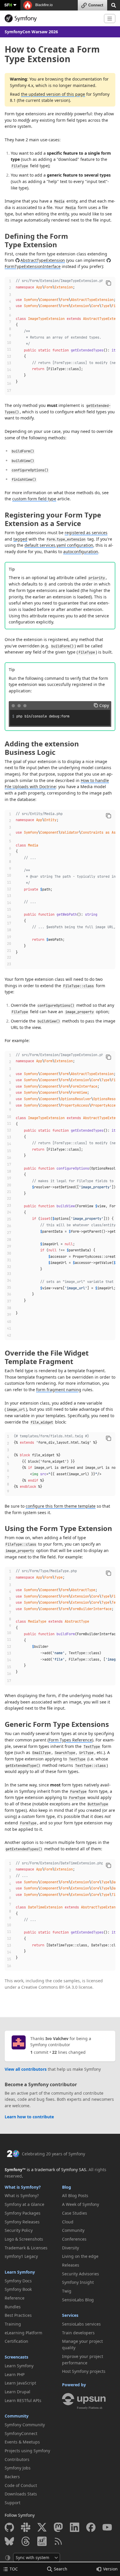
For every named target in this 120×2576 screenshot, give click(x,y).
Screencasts (16, 2357)
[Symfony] (52, 18)
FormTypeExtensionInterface (33, 266)
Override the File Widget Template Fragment (47, 1357)
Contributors (17, 2459)
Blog (67, 2187)
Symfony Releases (22, 2222)
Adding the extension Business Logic (42, 748)
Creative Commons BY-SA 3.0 (49, 1987)
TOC (14, 2569)
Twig (67, 2291)
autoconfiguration (81, 552)
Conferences (74, 2239)
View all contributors (26, 2069)
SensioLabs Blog (78, 2300)
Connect (96, 5)
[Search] (114, 5)
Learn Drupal (17, 2392)
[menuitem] (31, 2196)
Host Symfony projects (84, 2371)
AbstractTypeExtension (43, 260)
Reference (15, 2298)
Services (70, 2315)
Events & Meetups (22, 2442)
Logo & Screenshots (24, 2239)
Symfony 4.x (22, 85)
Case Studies (75, 2213)
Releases (71, 2265)
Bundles (13, 2307)
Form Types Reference (70, 1740)
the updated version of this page (53, 94)
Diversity (70, 2248)
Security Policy (19, 2230)
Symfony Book (18, 2289)
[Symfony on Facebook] (91, 2527)
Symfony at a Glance (24, 2204)
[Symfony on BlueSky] (9, 2541)
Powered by (74, 2385)
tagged (20, 539)
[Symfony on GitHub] (9, 2527)
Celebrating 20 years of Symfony (53, 2154)
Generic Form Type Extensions (57, 1724)
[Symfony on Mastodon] (58, 2527)
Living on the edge (80, 2256)
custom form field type (34, 499)
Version (110, 2569)
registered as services (86, 533)
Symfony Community (25, 2425)
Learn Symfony (20, 2272)
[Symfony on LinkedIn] (75, 2527)
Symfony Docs (18, 2281)
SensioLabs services (81, 2324)
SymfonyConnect (21, 2433)
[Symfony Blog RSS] (58, 2541)
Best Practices (18, 2315)
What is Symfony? (23, 2187)
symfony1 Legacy (21, 2256)
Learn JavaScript (20, 2383)
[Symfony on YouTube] (107, 2527)
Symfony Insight (78, 2282)
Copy (104, 705)
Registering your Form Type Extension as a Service (53, 519)
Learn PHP (15, 2374)
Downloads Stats (21, 2494)
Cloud (68, 2222)
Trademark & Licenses (26, 2248)
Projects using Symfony (27, 2451)
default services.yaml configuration (59, 545)
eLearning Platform (23, 2333)
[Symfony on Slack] (26, 2527)
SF (8, 5)
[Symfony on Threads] (26, 2541)
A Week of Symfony (81, 2204)
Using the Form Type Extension (58, 1528)
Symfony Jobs (18, 2468)
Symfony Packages (23, 2213)
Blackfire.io (44, 5)
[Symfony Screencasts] (42, 2541)
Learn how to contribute (29, 2117)
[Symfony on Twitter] (42, 2527)
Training (13, 2324)
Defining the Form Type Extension (36, 240)
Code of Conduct (21, 2485)
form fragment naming (59, 1390)
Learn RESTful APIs (23, 2400)
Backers (12, 2477)
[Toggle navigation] (110, 19)
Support (13, 2503)
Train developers (78, 2333)
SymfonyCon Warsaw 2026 (31, 32)
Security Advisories (81, 2274)
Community (17, 2416)
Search (61, 2569)
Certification (16, 2341)
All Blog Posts (75, 2196)
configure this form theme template (61, 1506)
